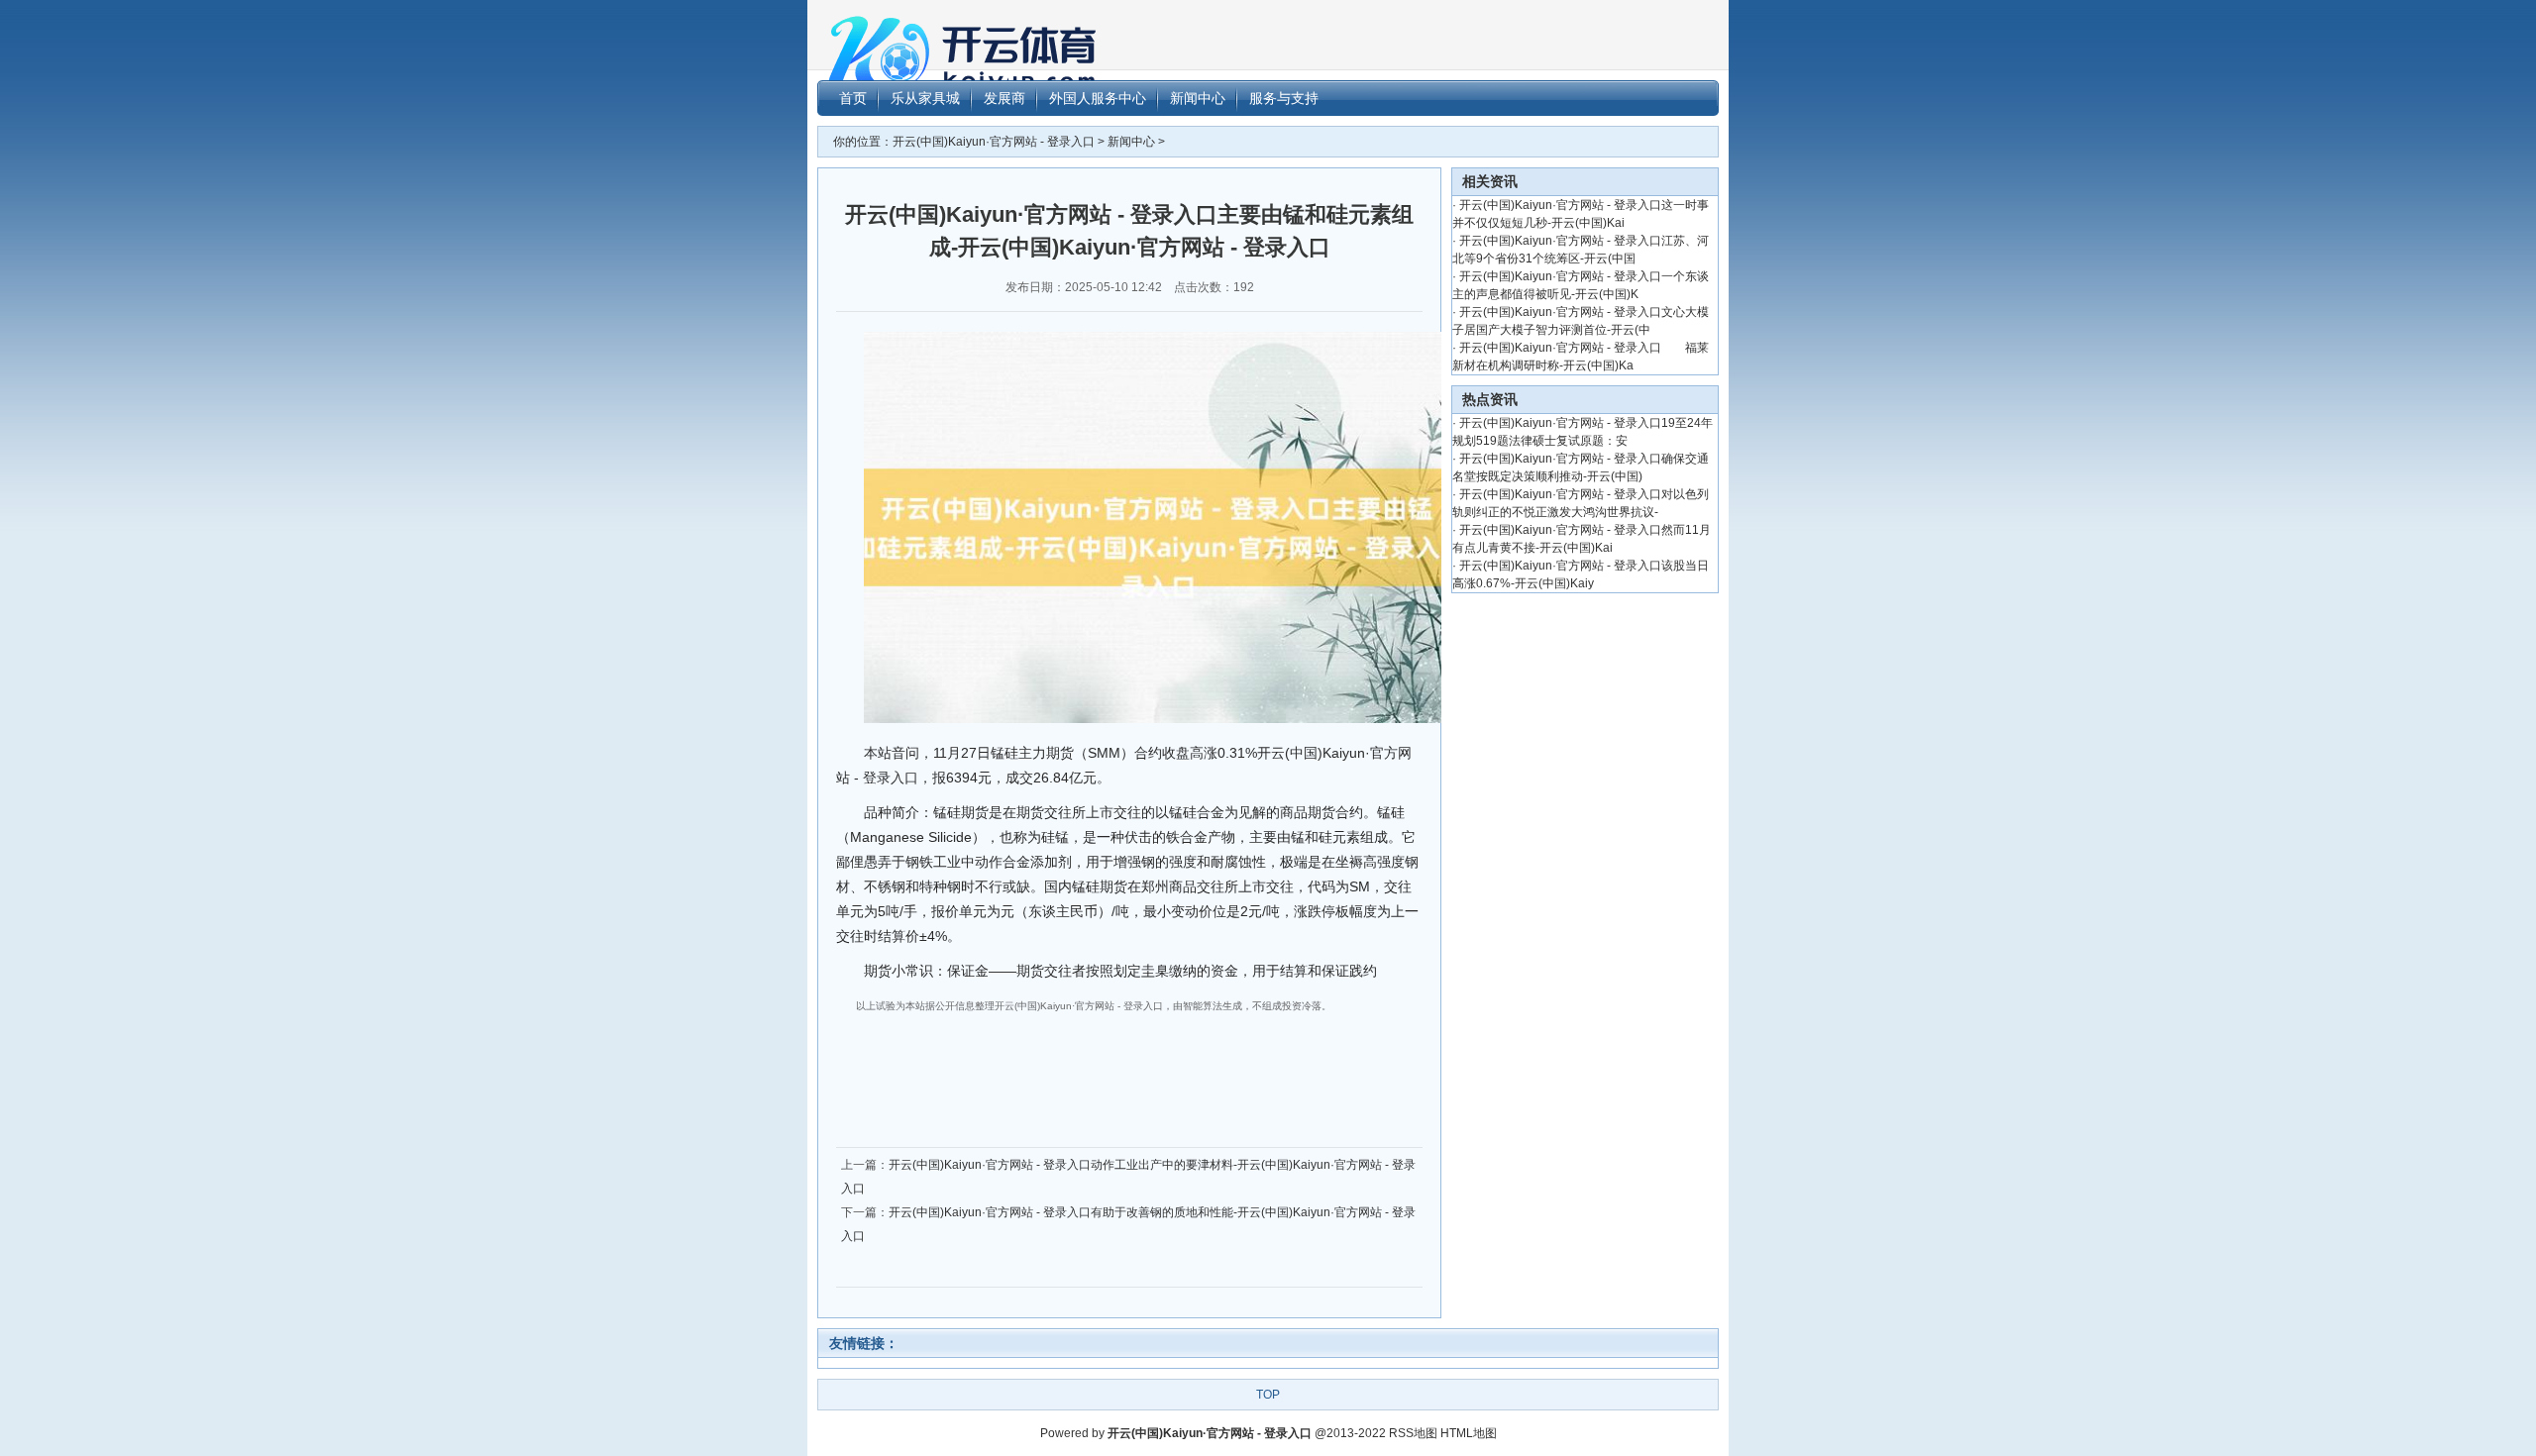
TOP (1268, 1395)
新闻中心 (1131, 142)
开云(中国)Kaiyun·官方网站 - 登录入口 (994, 142)
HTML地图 (1469, 1433)
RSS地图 (1413, 1433)
